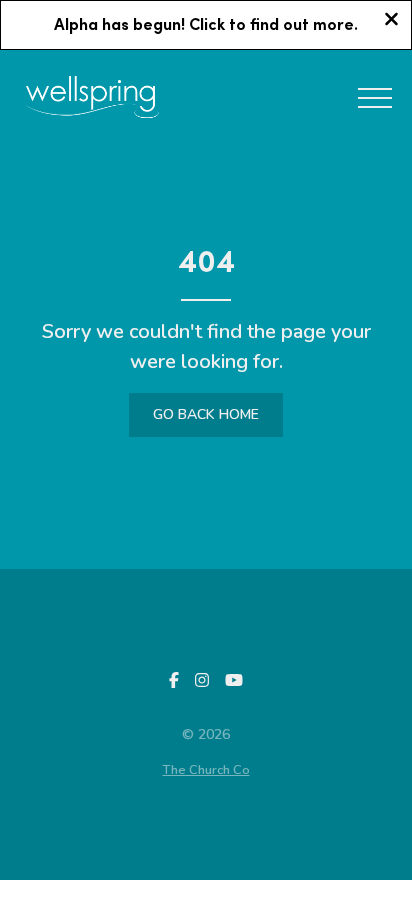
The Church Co (206, 770)
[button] (375, 98)
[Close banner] (391, 21)
